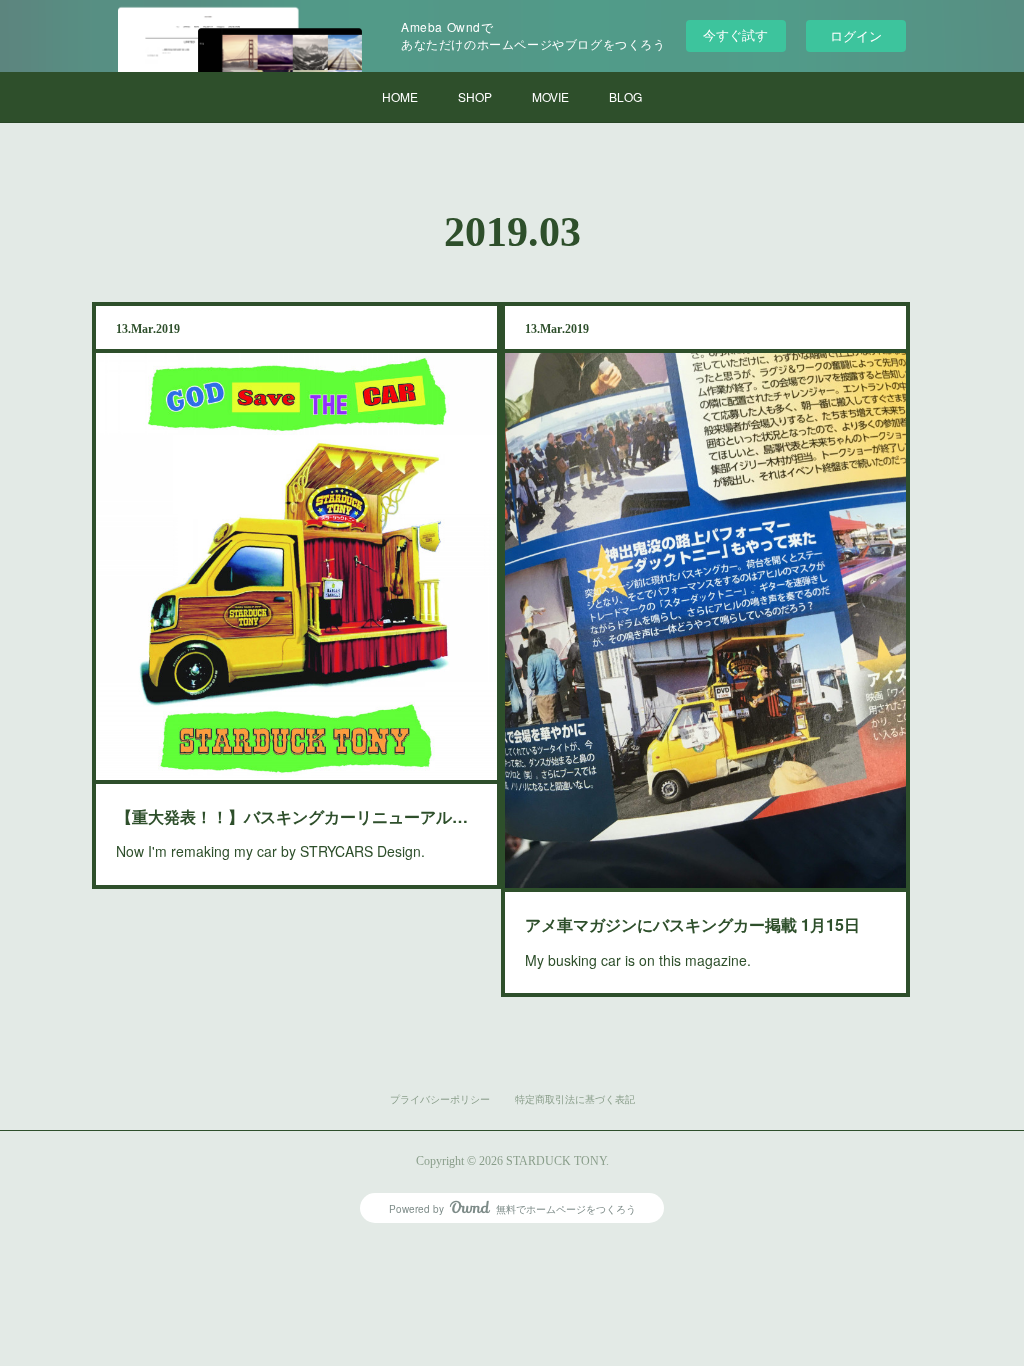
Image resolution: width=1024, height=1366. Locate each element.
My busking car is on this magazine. (638, 960)
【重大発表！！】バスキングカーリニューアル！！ (296, 816)
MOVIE (550, 96)
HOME (400, 96)
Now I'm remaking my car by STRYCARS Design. (270, 851)
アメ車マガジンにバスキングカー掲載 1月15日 (692, 924)
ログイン (856, 35)
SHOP (475, 96)
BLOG (625, 96)
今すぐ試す (735, 34)
